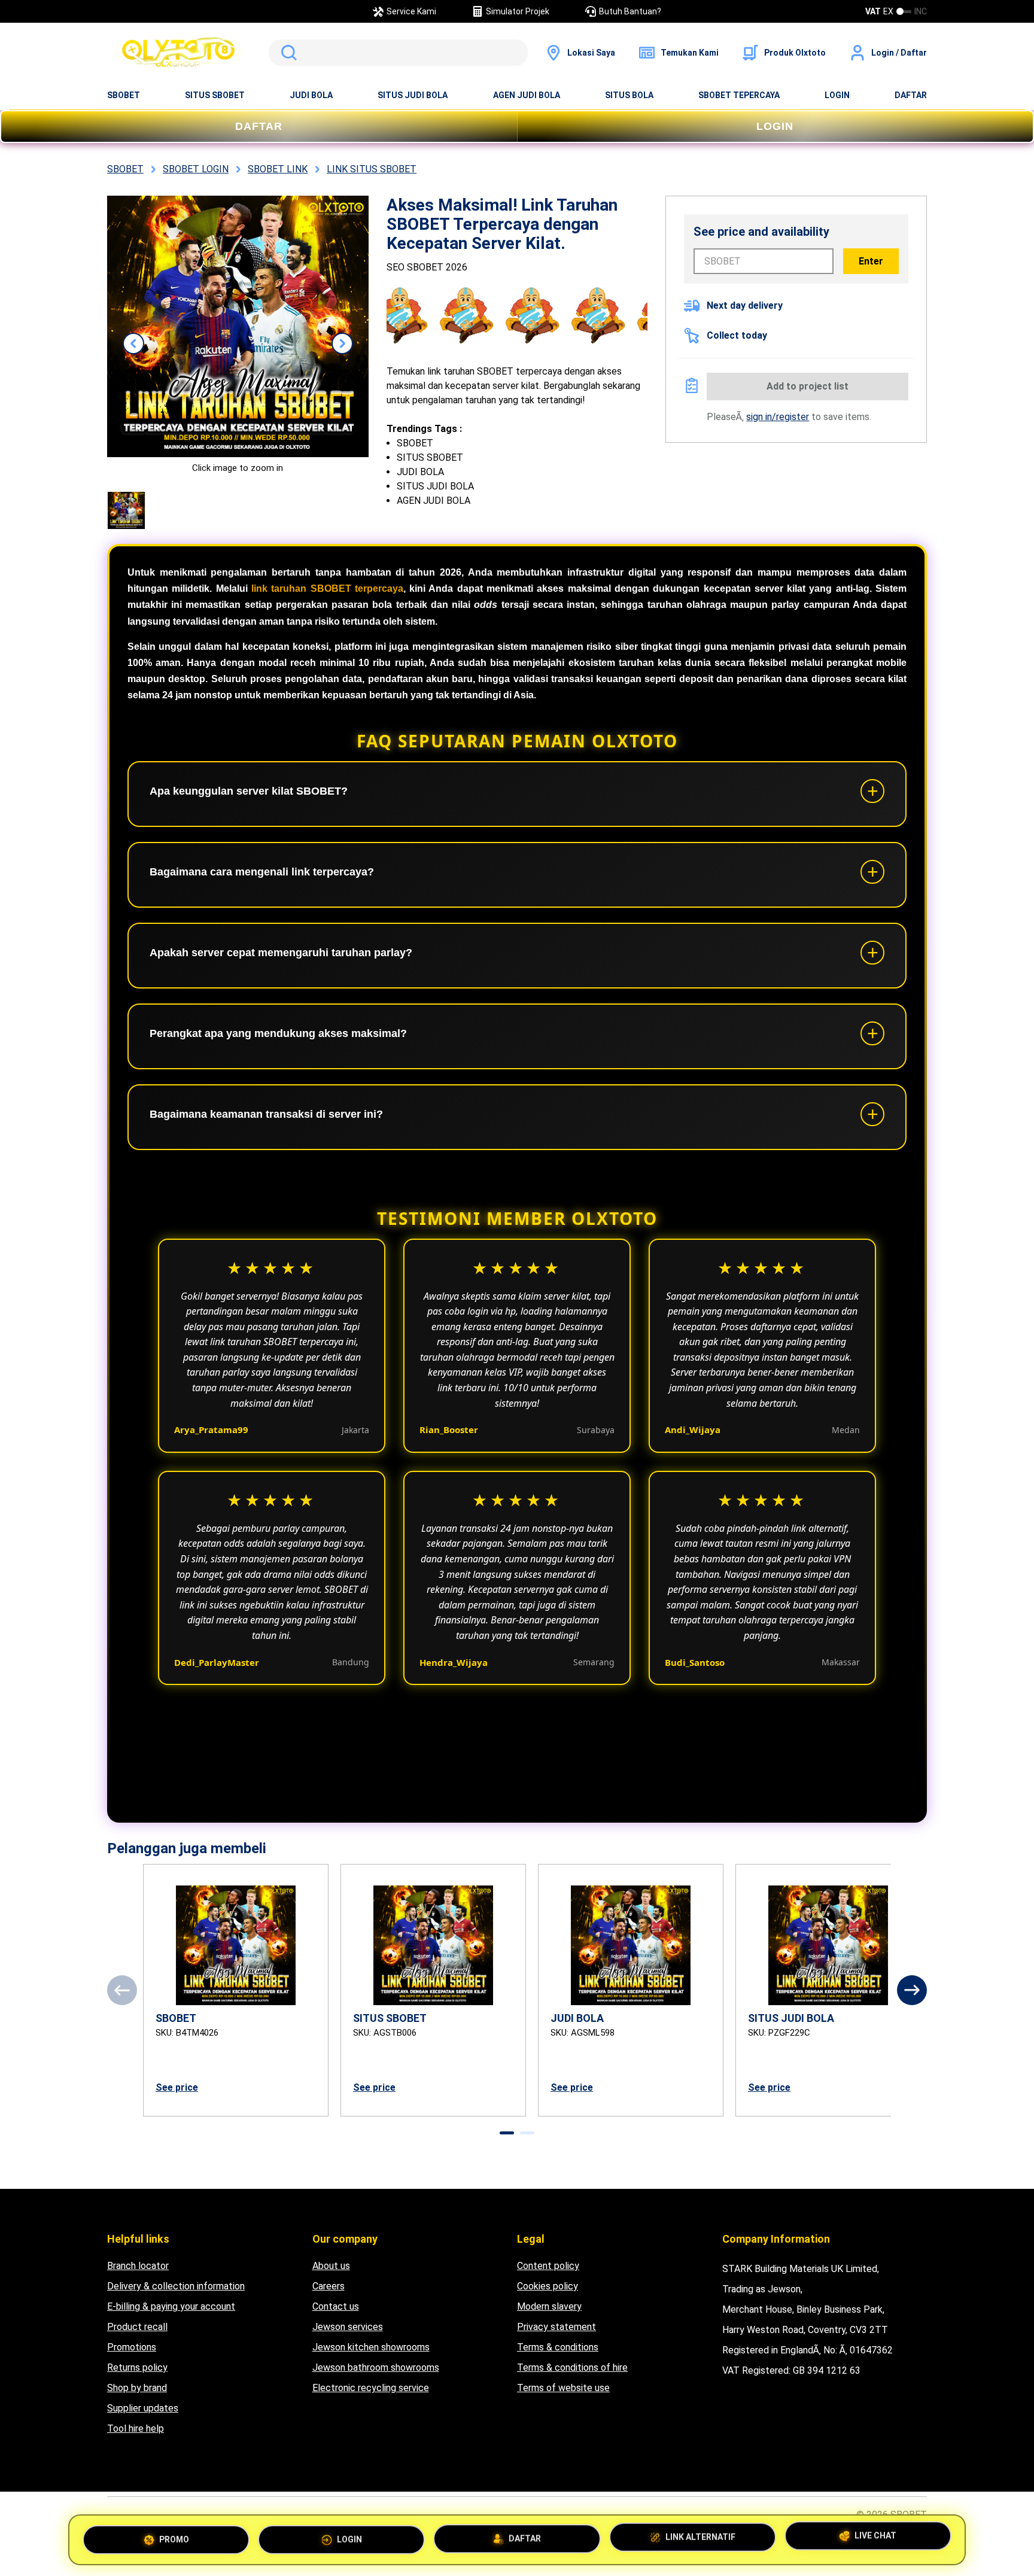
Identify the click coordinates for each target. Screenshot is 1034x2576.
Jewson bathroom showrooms (376, 2367)
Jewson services (348, 2327)
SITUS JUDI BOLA (413, 95)
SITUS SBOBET (215, 95)
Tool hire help (136, 2429)
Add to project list (808, 386)
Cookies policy (548, 2286)
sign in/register (778, 417)
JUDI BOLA (311, 95)
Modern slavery (549, 2306)
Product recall (137, 2327)
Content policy (548, 2266)
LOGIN (837, 95)
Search (287, 53)
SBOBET (124, 95)
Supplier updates (143, 2408)
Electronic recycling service (371, 2388)
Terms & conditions (558, 2347)
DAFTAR (911, 95)
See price (177, 2087)
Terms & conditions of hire (572, 2367)
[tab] (507, 2133)
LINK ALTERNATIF (700, 2535)
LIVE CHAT (875, 2537)
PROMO (174, 2536)
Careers (329, 2286)
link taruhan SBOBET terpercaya (327, 589)
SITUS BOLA (629, 95)
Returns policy (137, 2367)
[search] (398, 53)
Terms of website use (563, 2388)
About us (331, 2266)
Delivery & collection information (176, 2286)
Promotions (132, 2347)
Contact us (336, 2306)
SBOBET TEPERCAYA (739, 95)
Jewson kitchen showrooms (371, 2347)
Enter (871, 261)
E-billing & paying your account (171, 2306)
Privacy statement (556, 2327)
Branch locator (138, 2266)
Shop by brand (137, 2388)
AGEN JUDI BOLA (527, 95)
